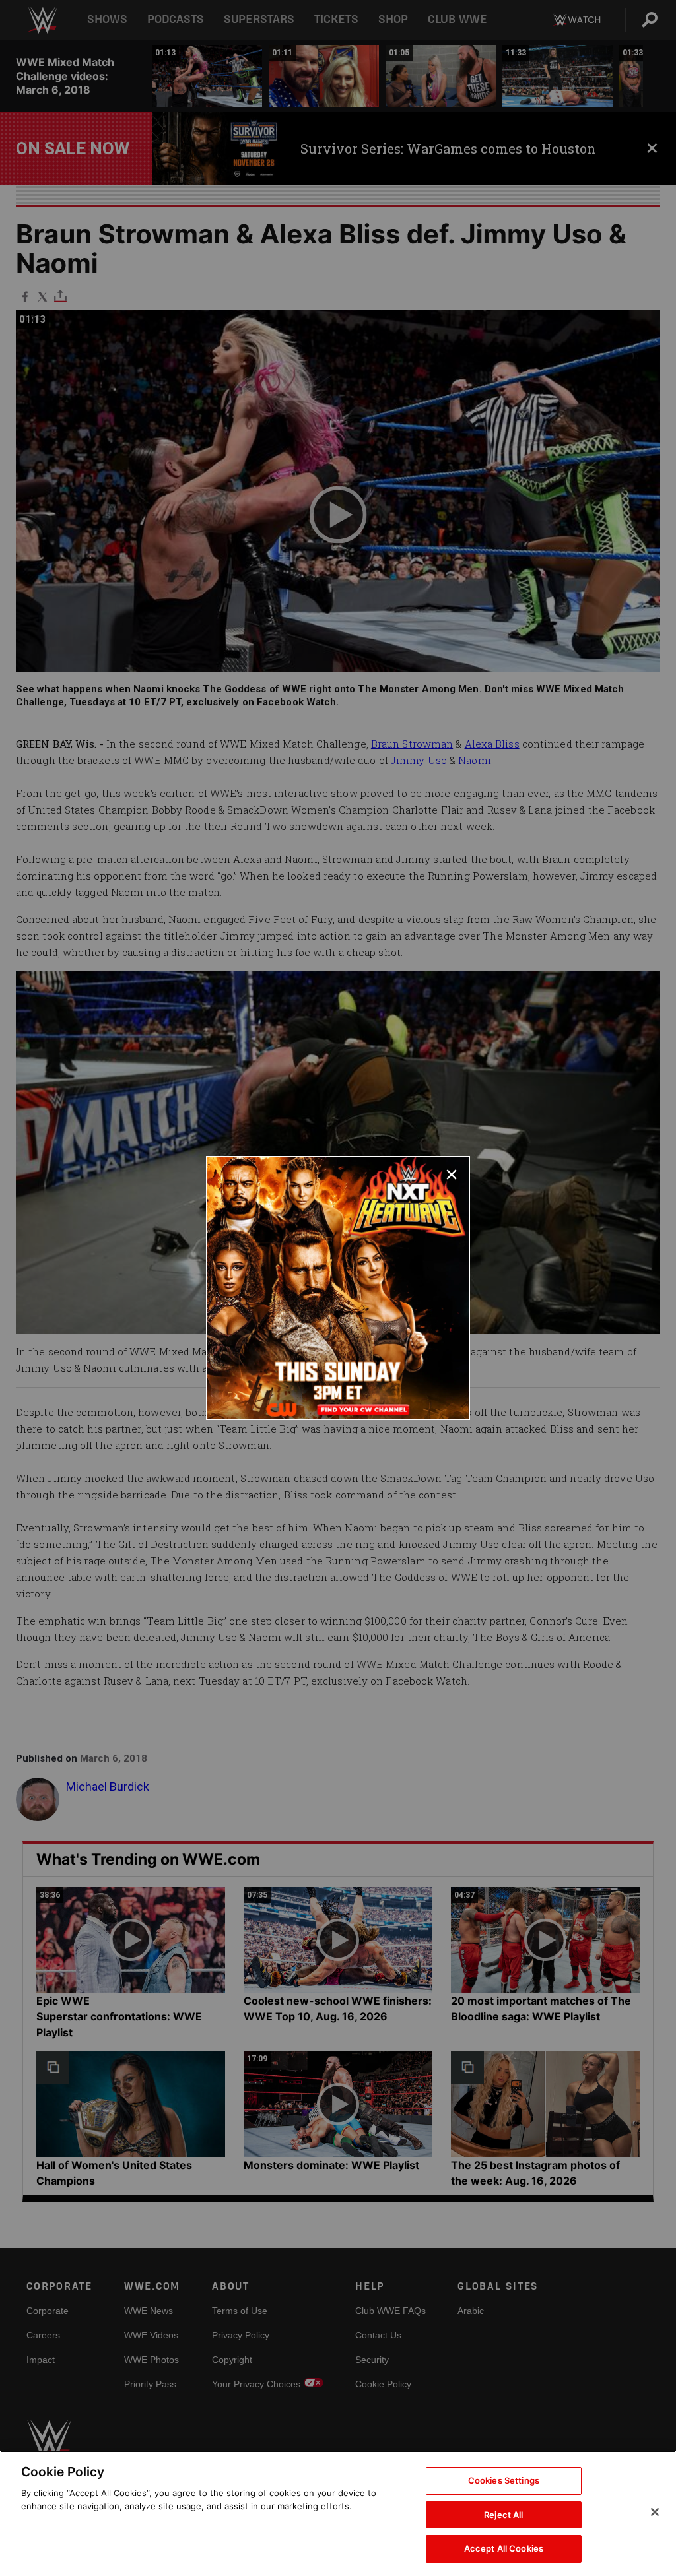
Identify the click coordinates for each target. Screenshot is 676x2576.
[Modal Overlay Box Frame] (338, 1288)
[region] (338, 2513)
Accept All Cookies (504, 2548)
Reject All (503, 2515)
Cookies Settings (504, 2480)
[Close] (655, 2512)
